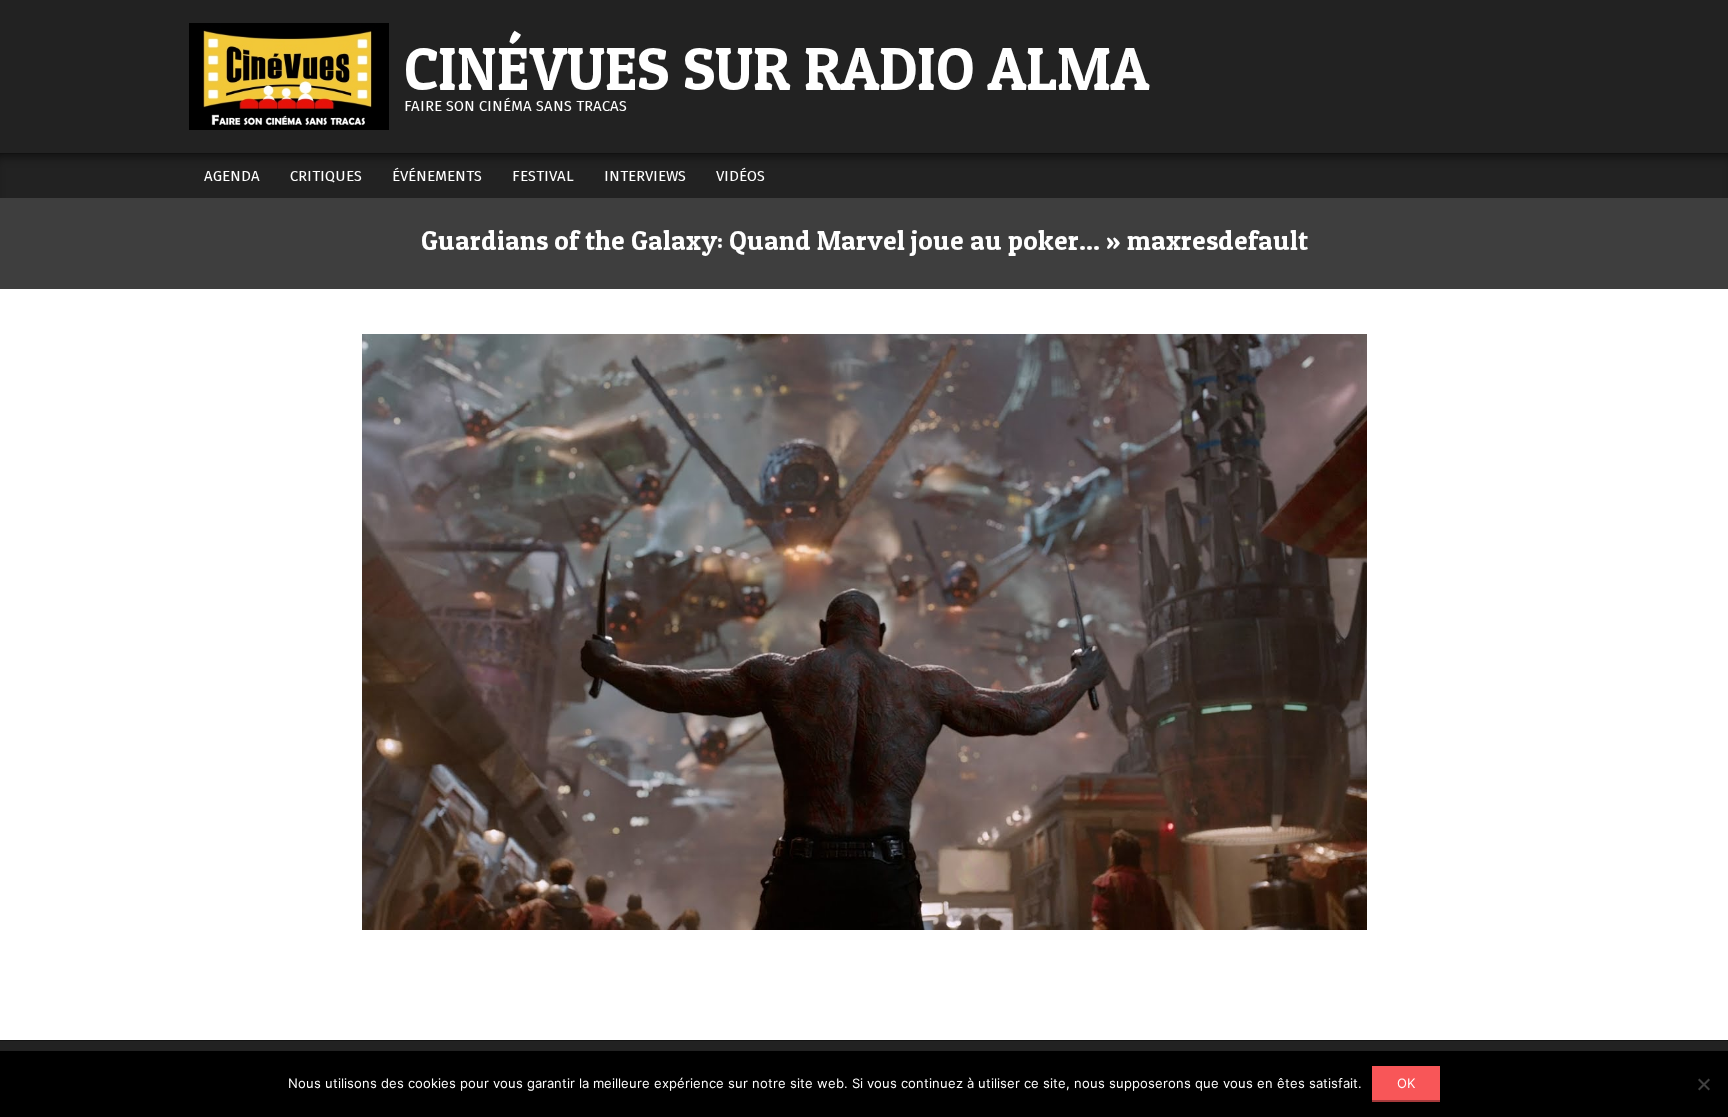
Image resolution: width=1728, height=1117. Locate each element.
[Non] (1703, 1084)
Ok (1406, 1083)
